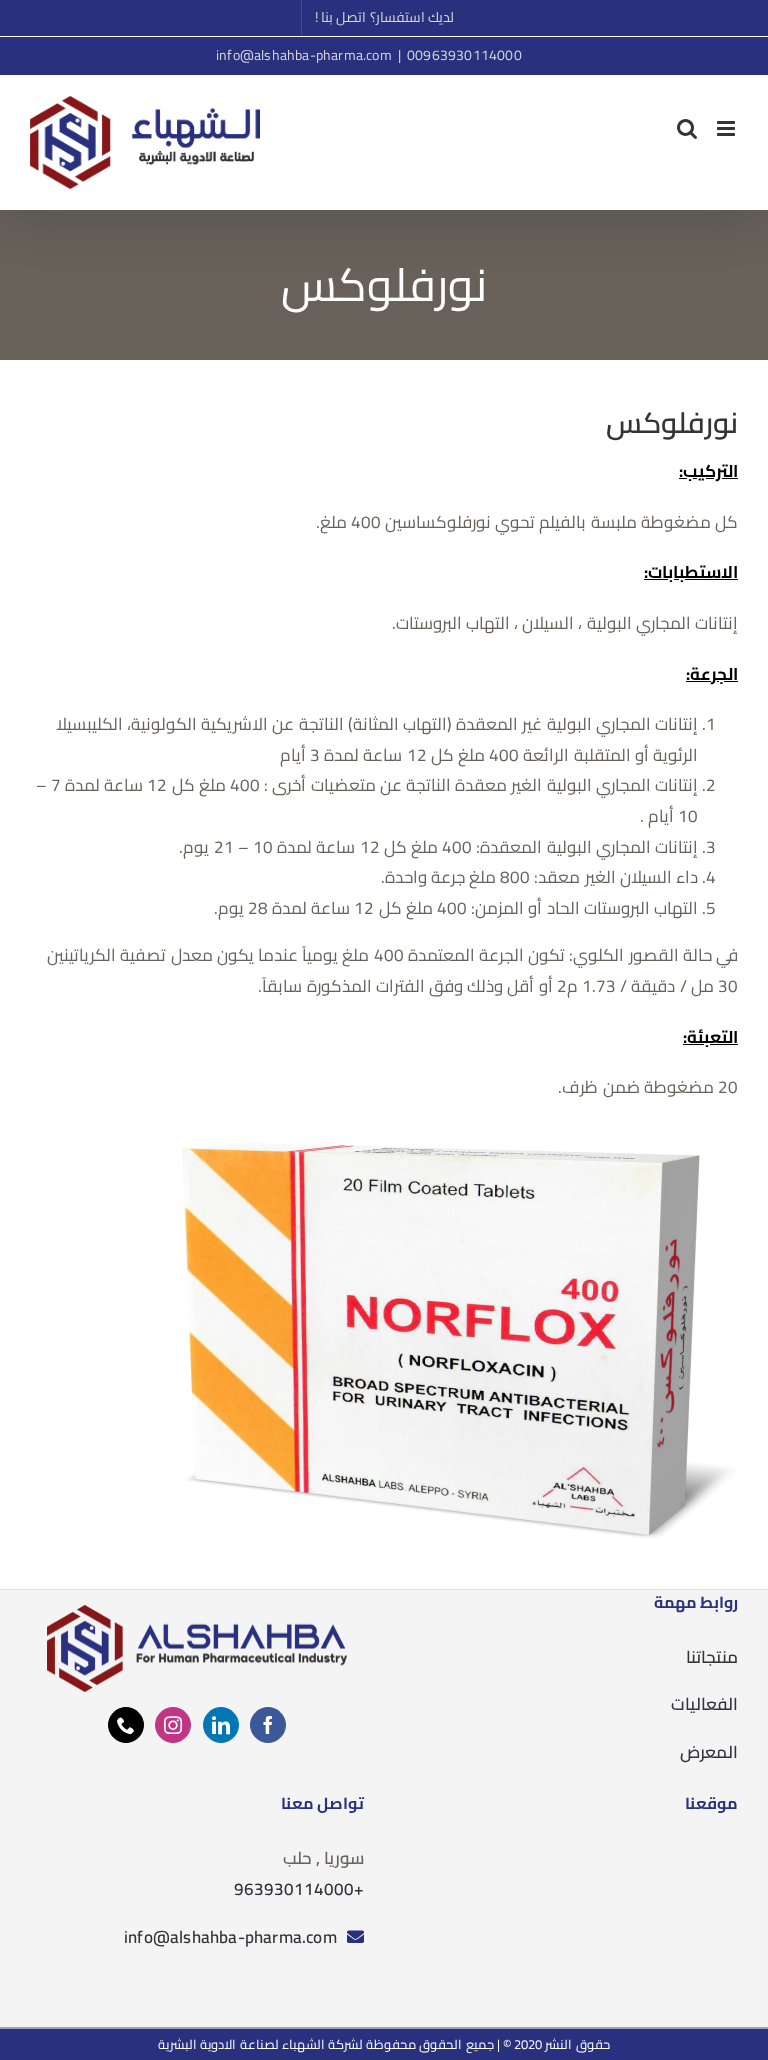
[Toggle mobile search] (687, 128)
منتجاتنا (712, 1657)
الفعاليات (704, 1704)
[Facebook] (268, 1725)
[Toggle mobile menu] (727, 128)
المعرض (709, 1752)
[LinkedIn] (221, 1725)
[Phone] (126, 1725)
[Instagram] (173, 1725)
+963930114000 (299, 1889)
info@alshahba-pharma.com (304, 55)
